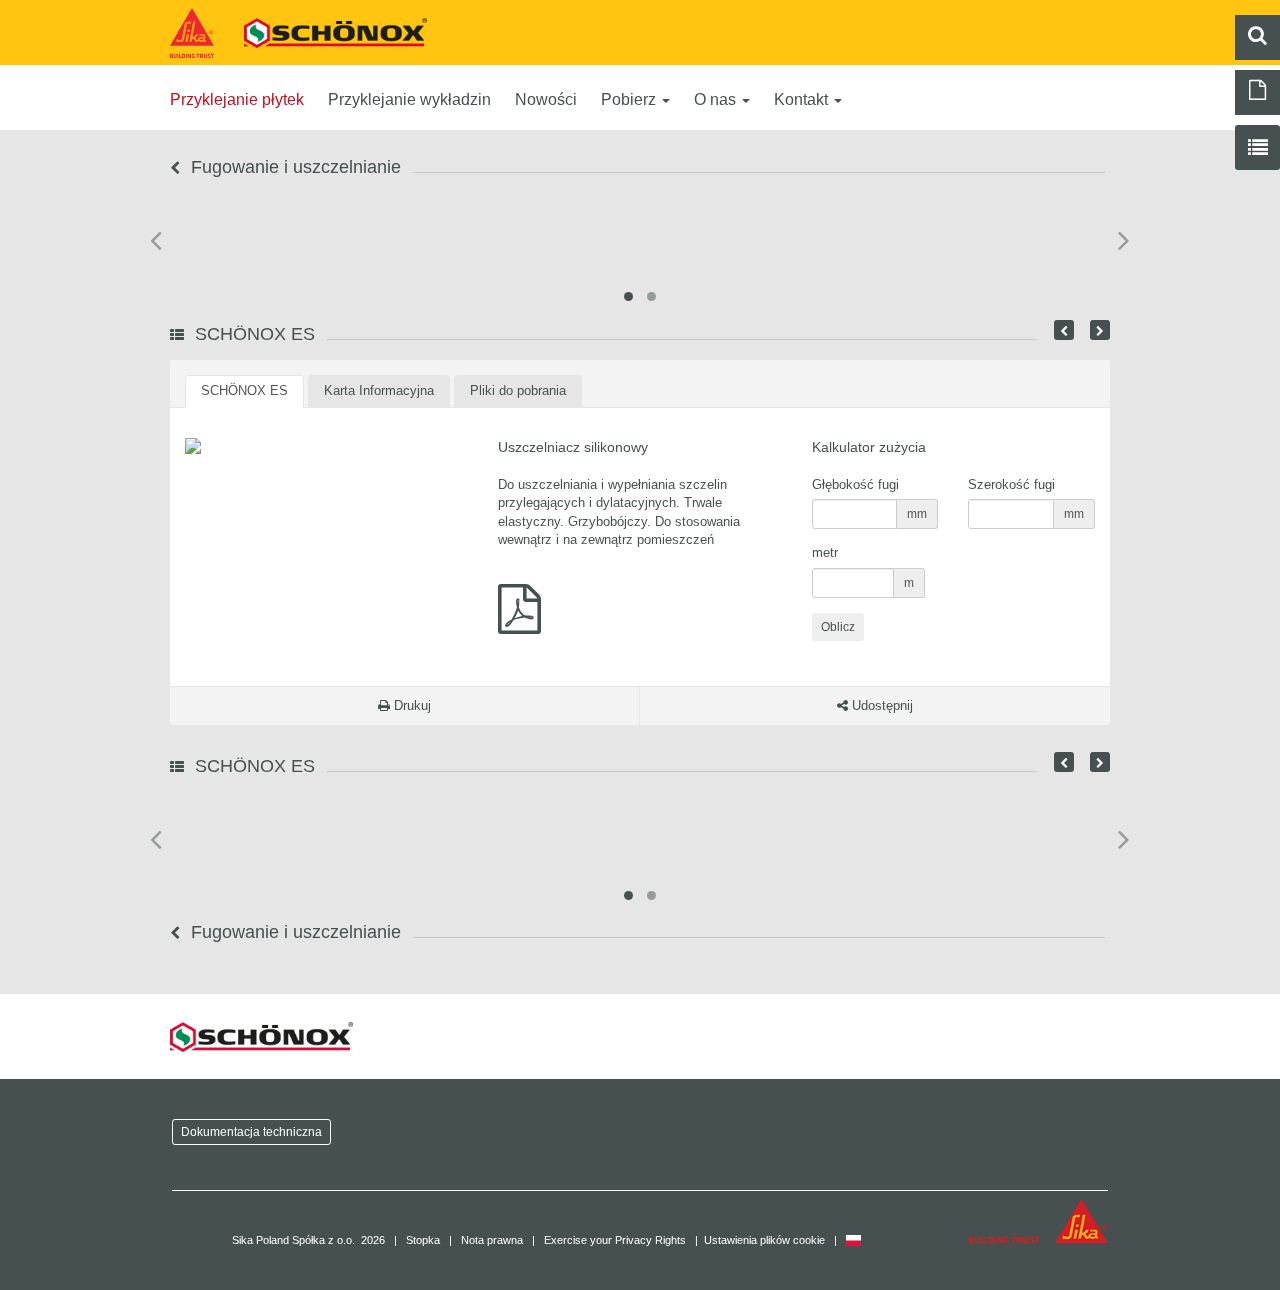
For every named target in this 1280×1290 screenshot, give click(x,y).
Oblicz (838, 627)
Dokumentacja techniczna (251, 1131)
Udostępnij (880, 705)
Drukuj (410, 705)
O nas (717, 99)
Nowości (546, 99)
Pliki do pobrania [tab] (518, 390)
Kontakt (803, 99)
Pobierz (630, 99)
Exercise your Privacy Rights (615, 1240)
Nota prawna (492, 1240)
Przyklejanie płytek (237, 99)
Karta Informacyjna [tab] (379, 390)
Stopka (423, 1240)
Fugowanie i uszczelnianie (293, 167)
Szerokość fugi (1011, 484)
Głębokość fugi (855, 484)
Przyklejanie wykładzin (409, 99)
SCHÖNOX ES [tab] (244, 390)
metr (825, 552)
